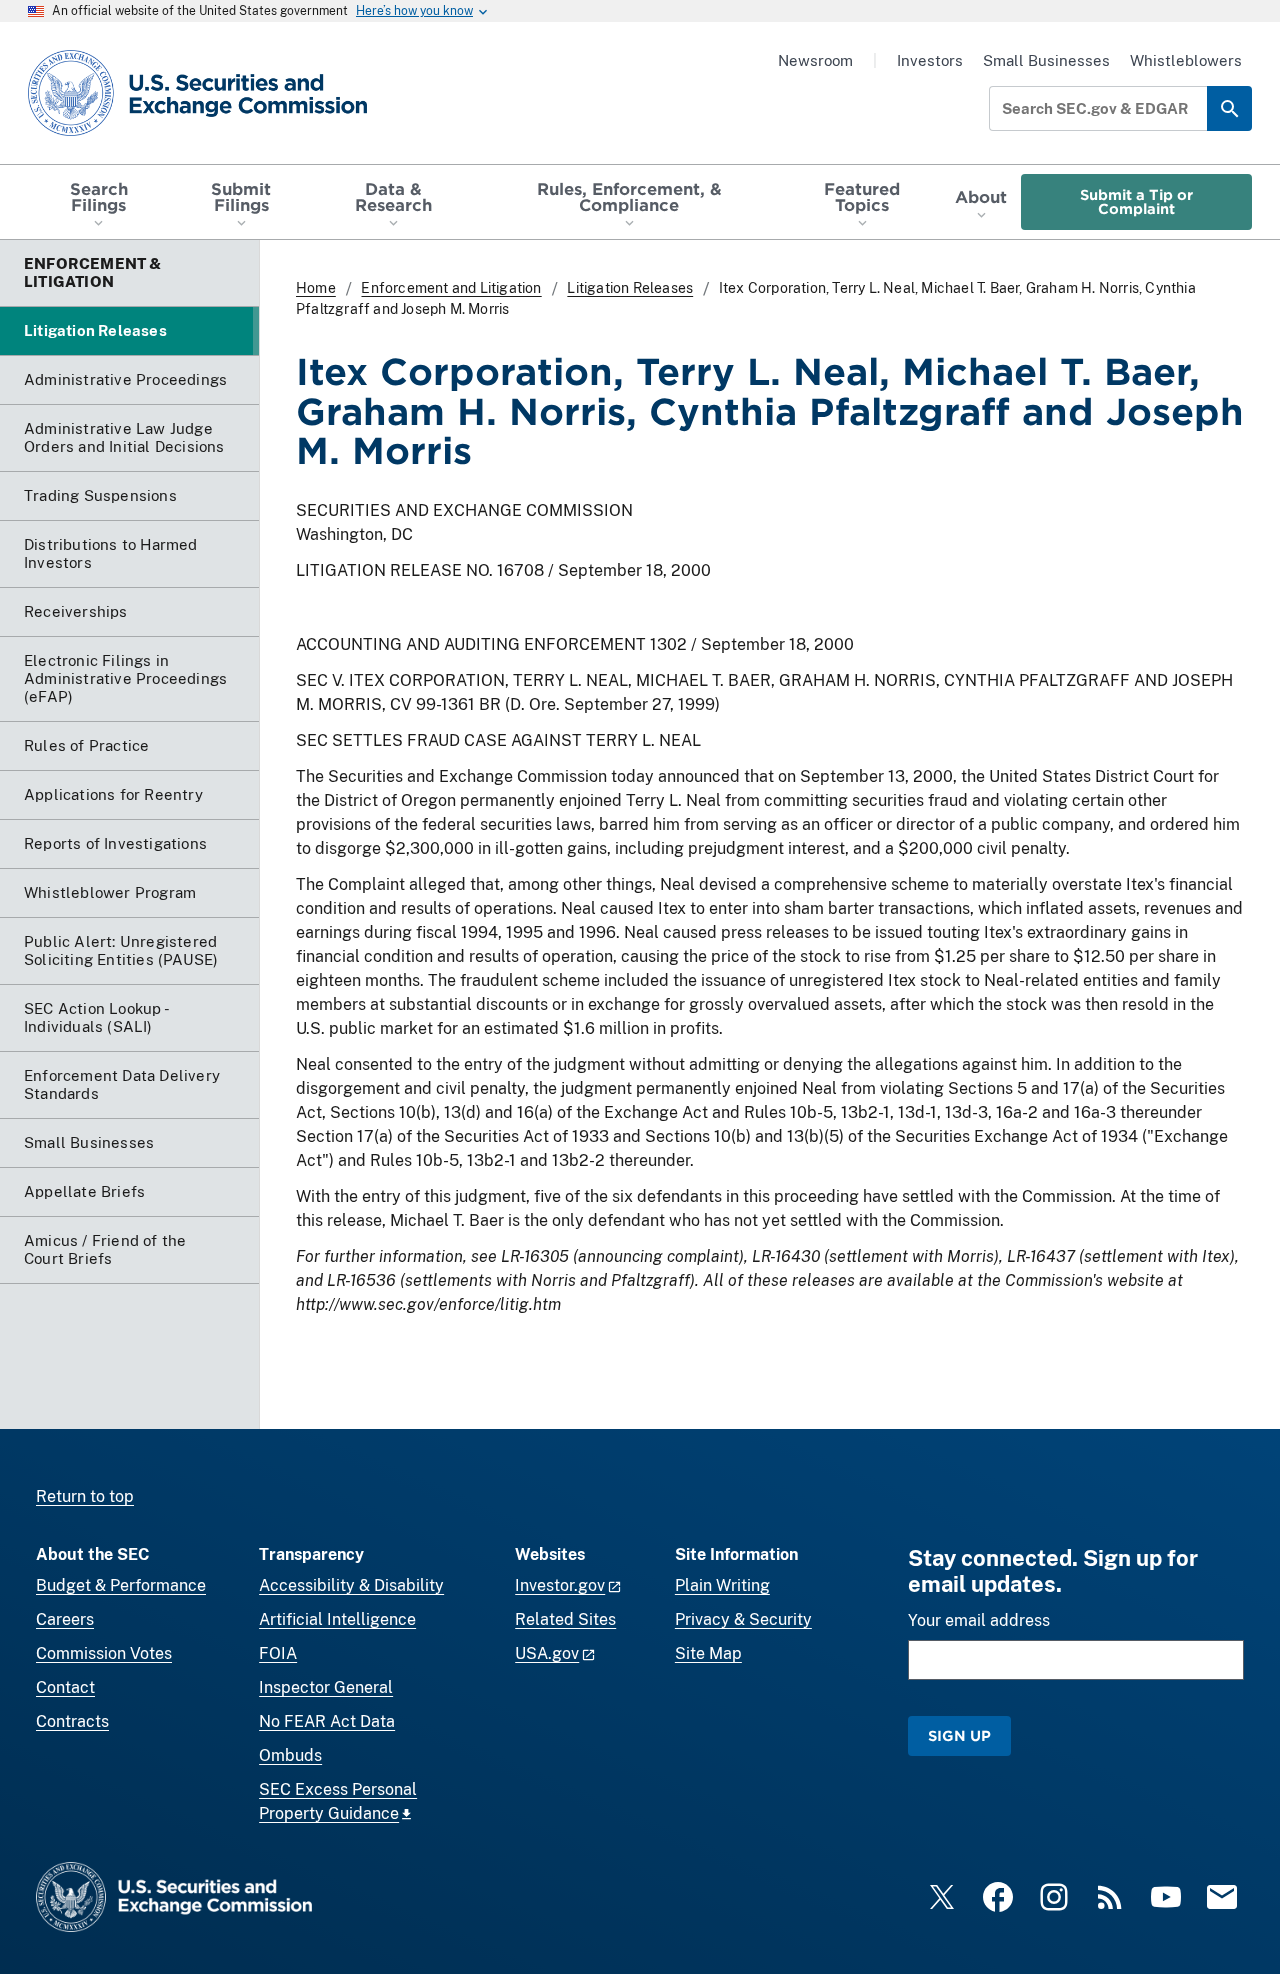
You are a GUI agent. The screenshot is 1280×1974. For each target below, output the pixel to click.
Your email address (979, 1620)
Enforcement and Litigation (451, 288)
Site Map (708, 1653)
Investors (930, 60)
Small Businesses (1046, 60)
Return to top (85, 1496)
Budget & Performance (121, 1585)
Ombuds (290, 1755)
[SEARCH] (1229, 108)
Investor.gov (560, 1585)
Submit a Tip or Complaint (1136, 201)
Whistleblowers (1186, 60)
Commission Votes (104, 1653)
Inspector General (326, 1687)
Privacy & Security (743, 1619)
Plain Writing (722, 1585)
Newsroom (815, 60)
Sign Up (959, 1735)
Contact (65, 1687)
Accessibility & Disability (351, 1585)
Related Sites (565, 1619)
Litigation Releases (630, 288)
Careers (65, 1619)
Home (316, 288)
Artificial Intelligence (337, 1619)
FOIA (278, 1653)
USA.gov (547, 1653)
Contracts (72, 1721)
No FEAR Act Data (327, 1721)
